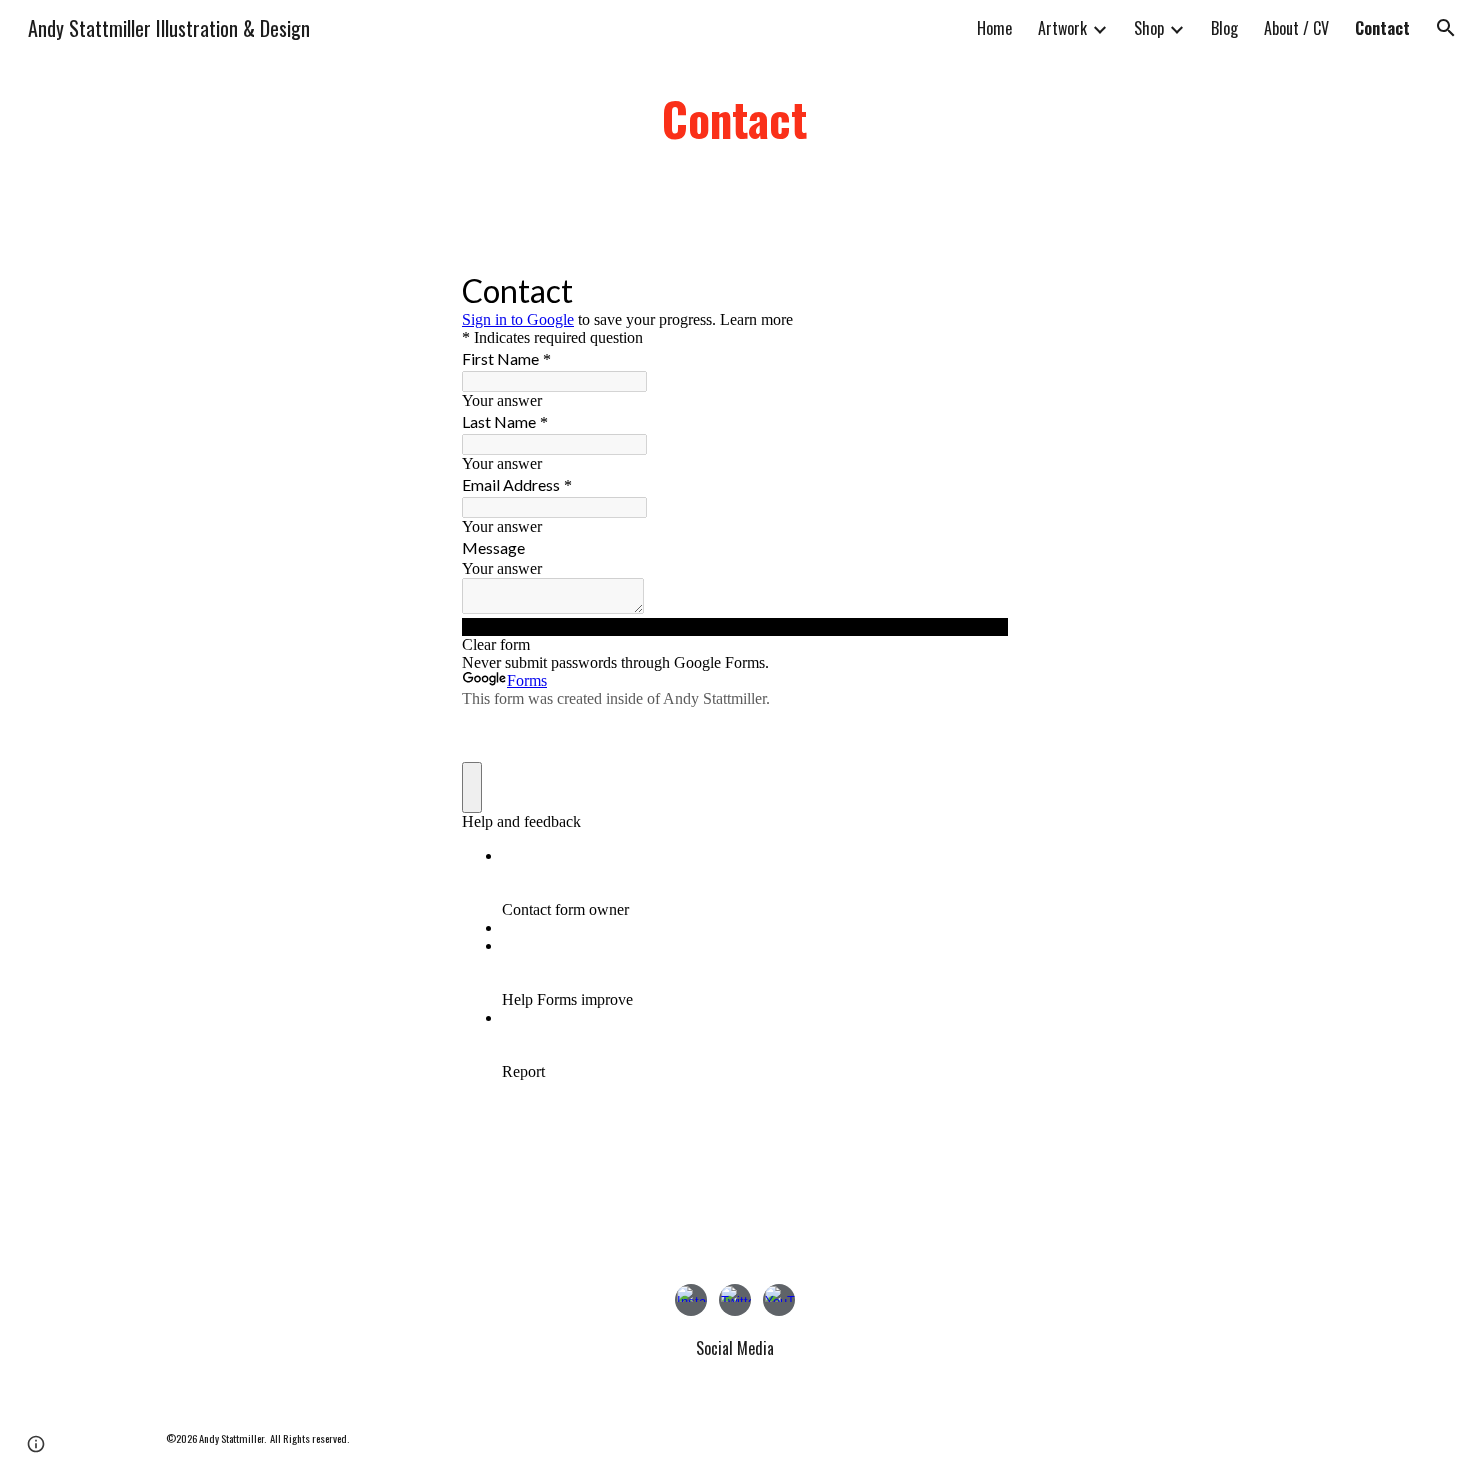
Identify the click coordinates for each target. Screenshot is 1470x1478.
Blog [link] (1224, 28)
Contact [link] (1382, 28)
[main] (735, 119)
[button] (1446, 28)
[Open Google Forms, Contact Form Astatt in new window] (978, 289)
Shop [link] (1149, 28)
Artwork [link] (1062, 28)
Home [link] (994, 28)
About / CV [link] (1296, 28)
